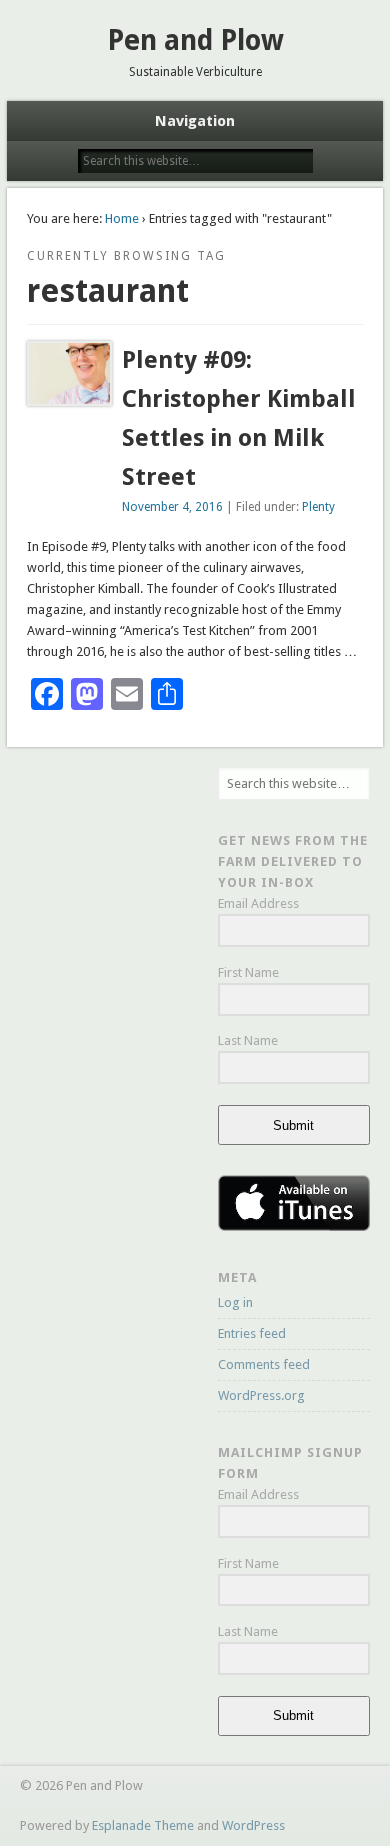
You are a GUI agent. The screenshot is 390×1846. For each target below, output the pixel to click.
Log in (235, 1302)
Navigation (195, 121)
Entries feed (252, 1333)
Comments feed (264, 1364)
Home (122, 218)
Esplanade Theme (143, 1825)
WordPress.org (261, 1395)
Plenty (318, 507)
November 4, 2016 (172, 507)
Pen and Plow (195, 40)
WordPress (253, 1825)
